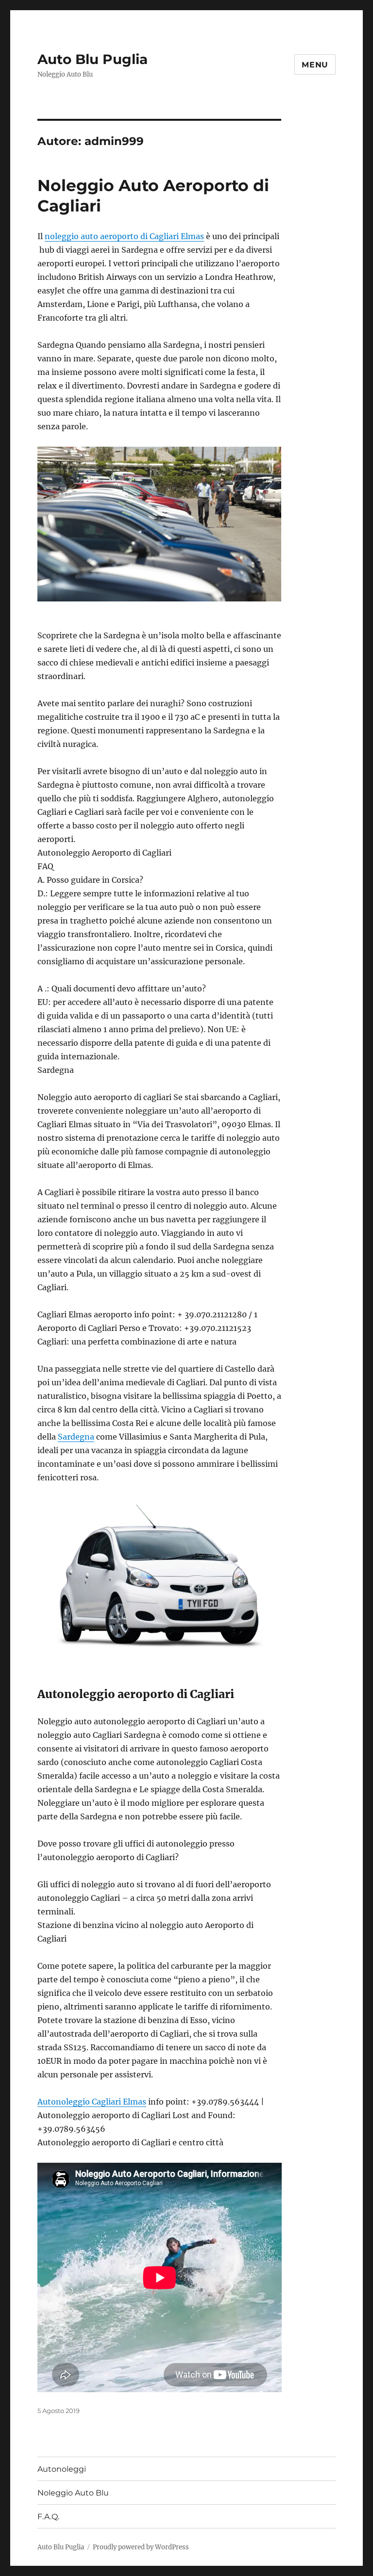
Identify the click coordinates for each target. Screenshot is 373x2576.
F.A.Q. (48, 2517)
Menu (315, 65)
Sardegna (76, 1437)
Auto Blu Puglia (93, 59)
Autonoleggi (62, 2469)
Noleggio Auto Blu (73, 2493)
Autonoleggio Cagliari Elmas (92, 2102)
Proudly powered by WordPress (141, 2547)
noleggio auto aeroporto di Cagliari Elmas (124, 236)
